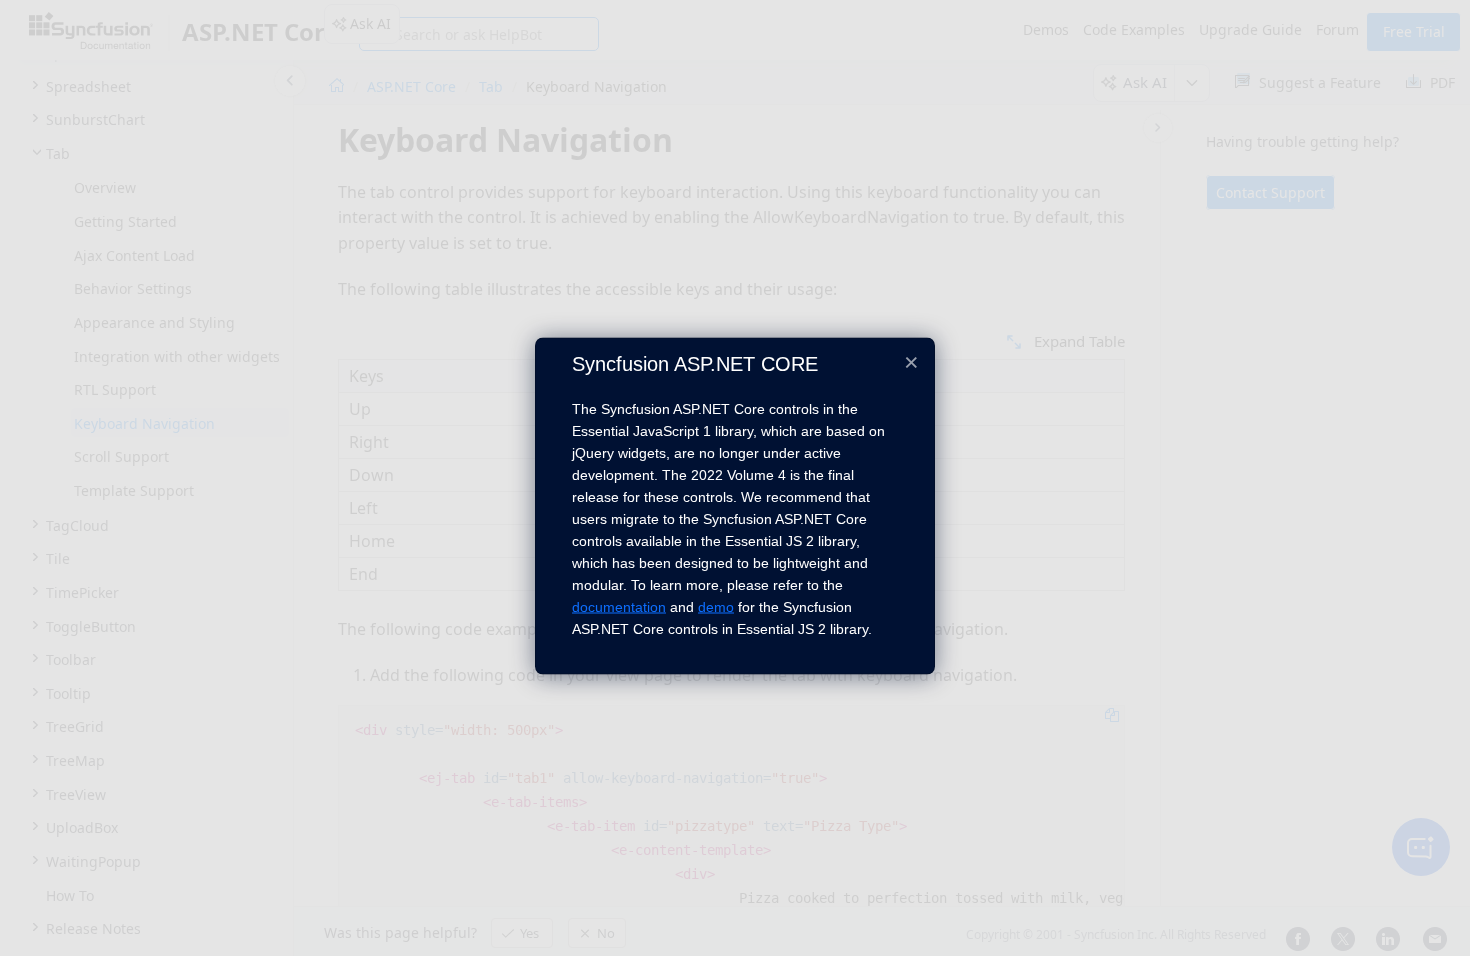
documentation (619, 607)
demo (716, 607)
